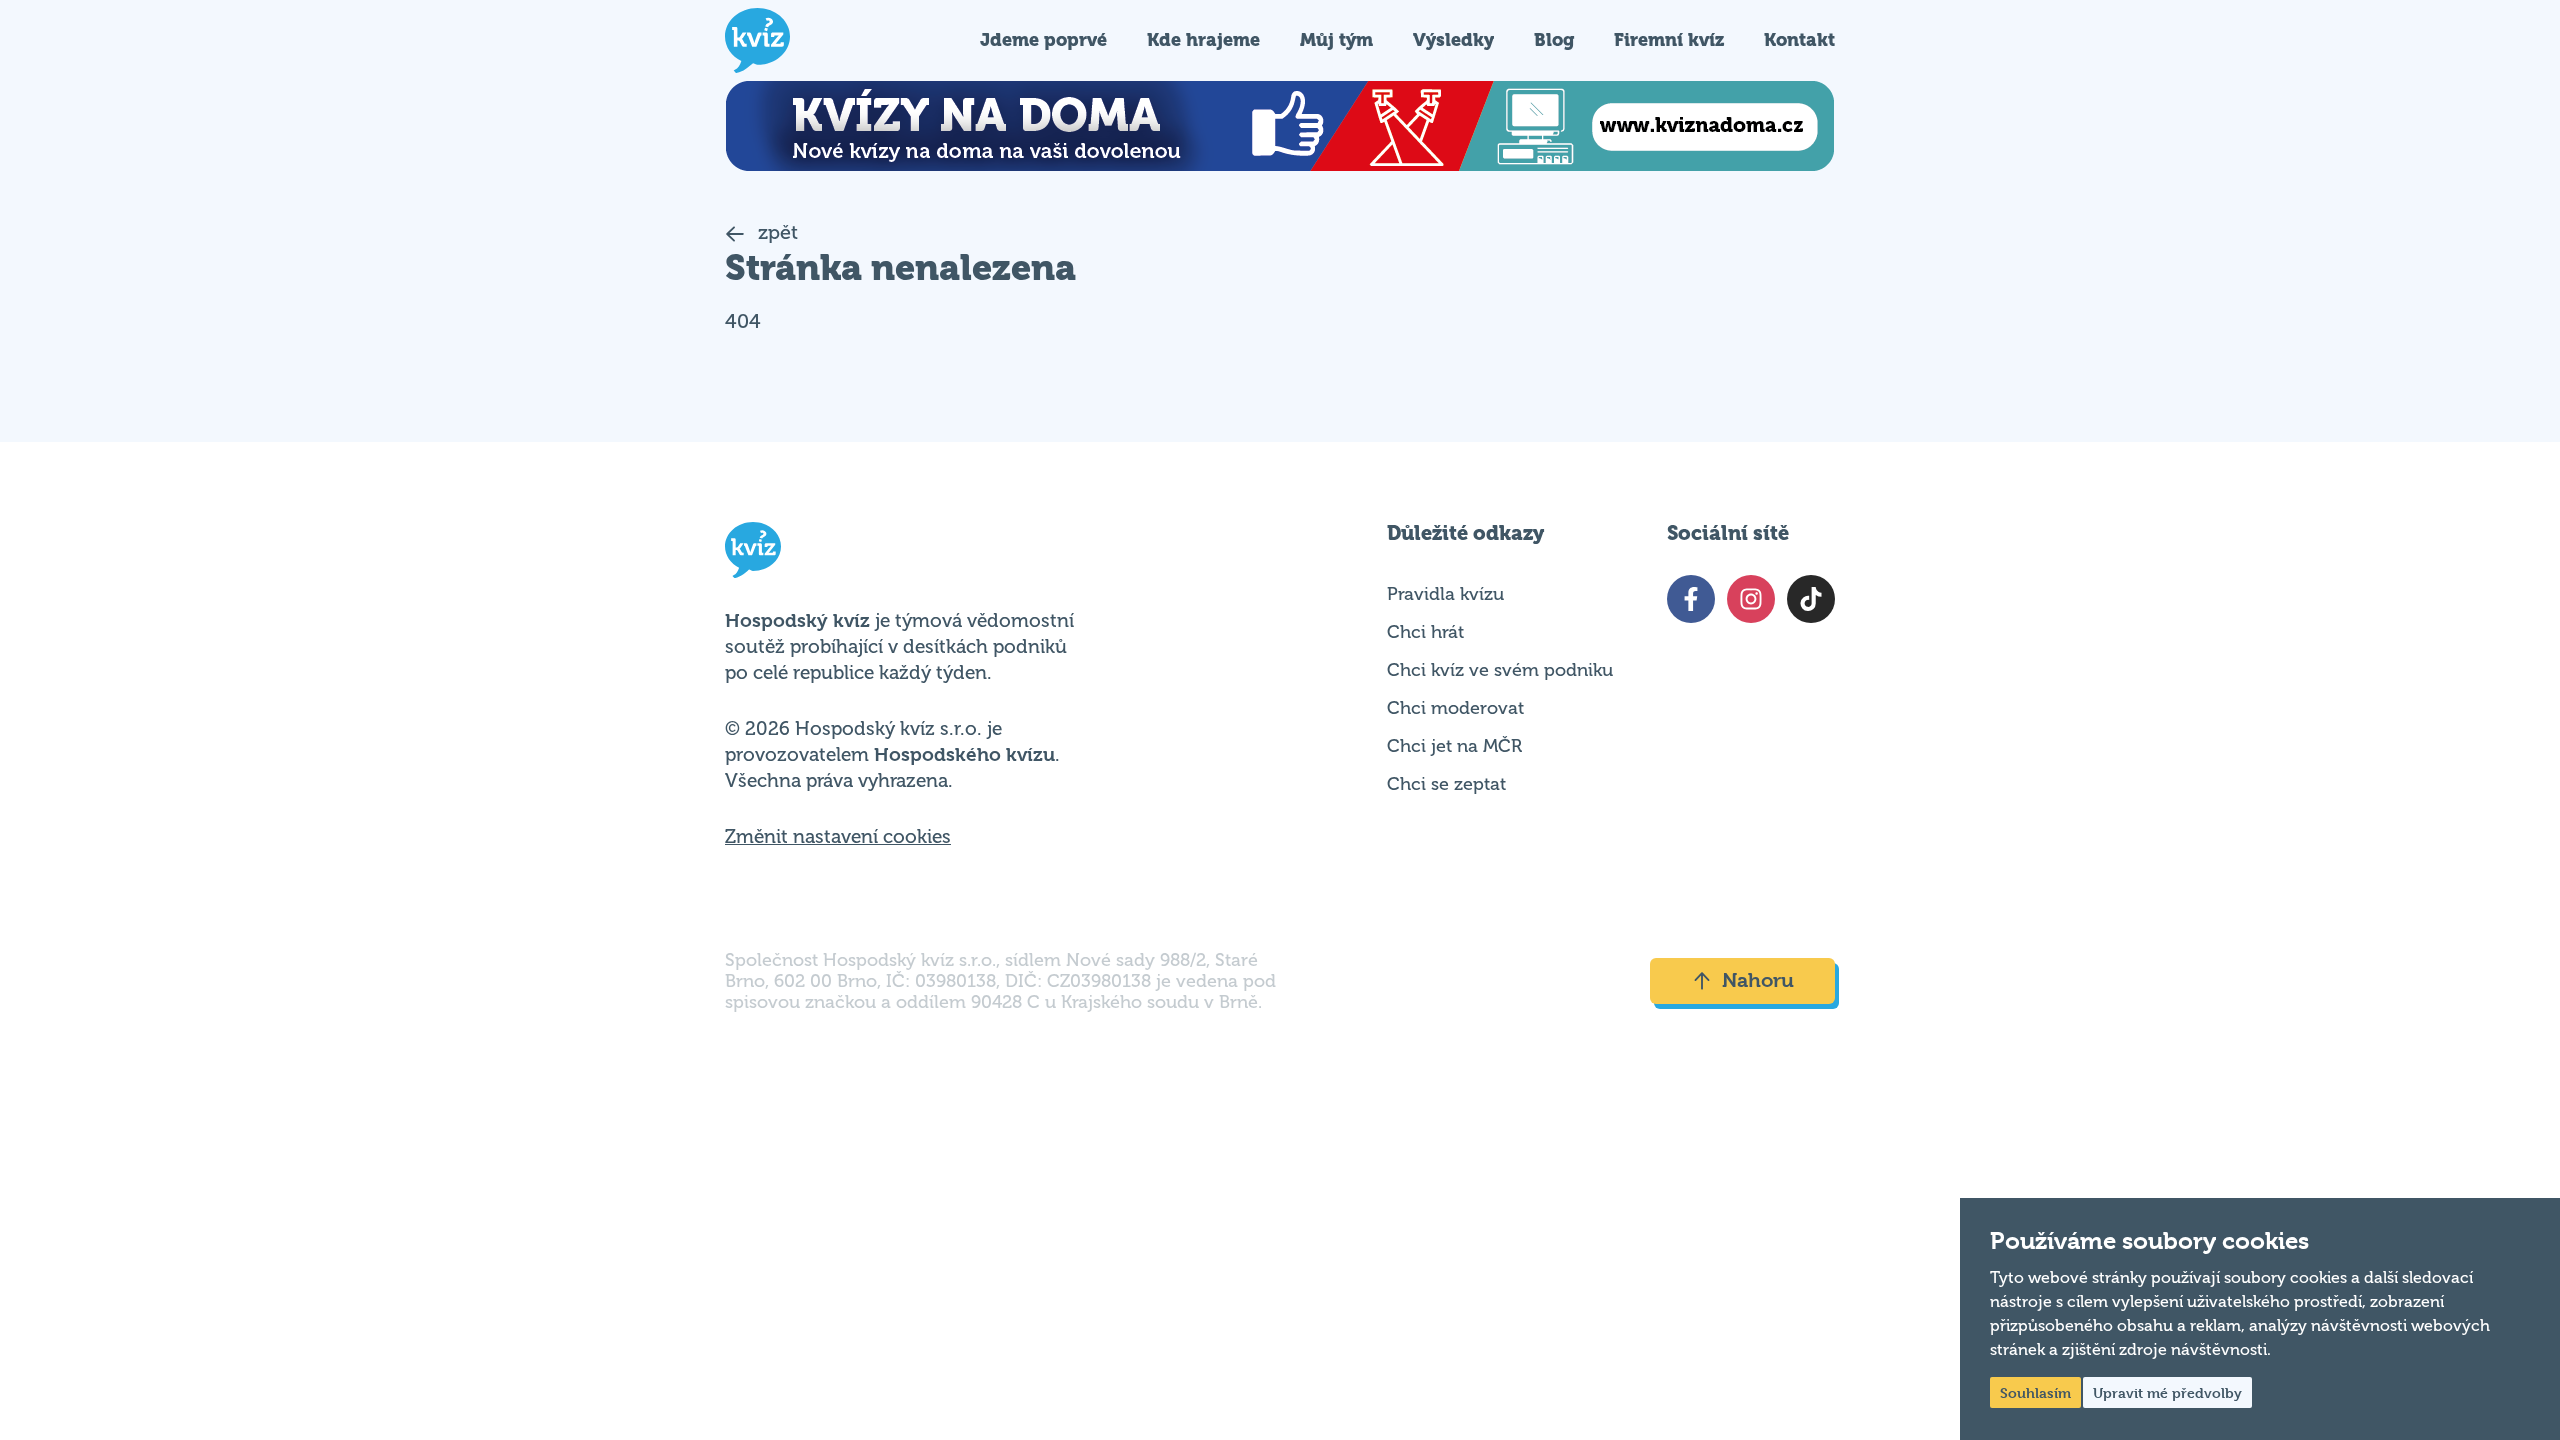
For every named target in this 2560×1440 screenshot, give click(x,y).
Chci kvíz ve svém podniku (1500, 670)
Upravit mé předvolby (2167, 1392)
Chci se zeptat (1446, 784)
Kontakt (1799, 39)
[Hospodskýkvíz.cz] (757, 40)
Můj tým (1336, 39)
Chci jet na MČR (1454, 746)
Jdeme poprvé (1043, 39)
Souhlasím (2035, 1392)
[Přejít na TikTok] (1811, 599)
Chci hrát (1425, 632)
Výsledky (1453, 39)
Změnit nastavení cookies (838, 837)
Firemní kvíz (1669, 39)
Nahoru (1758, 980)
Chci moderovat (1455, 708)
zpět (775, 232)
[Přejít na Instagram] (1751, 599)
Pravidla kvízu (1445, 594)
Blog (1554, 39)
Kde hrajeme (1203, 39)
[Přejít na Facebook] (1691, 599)
